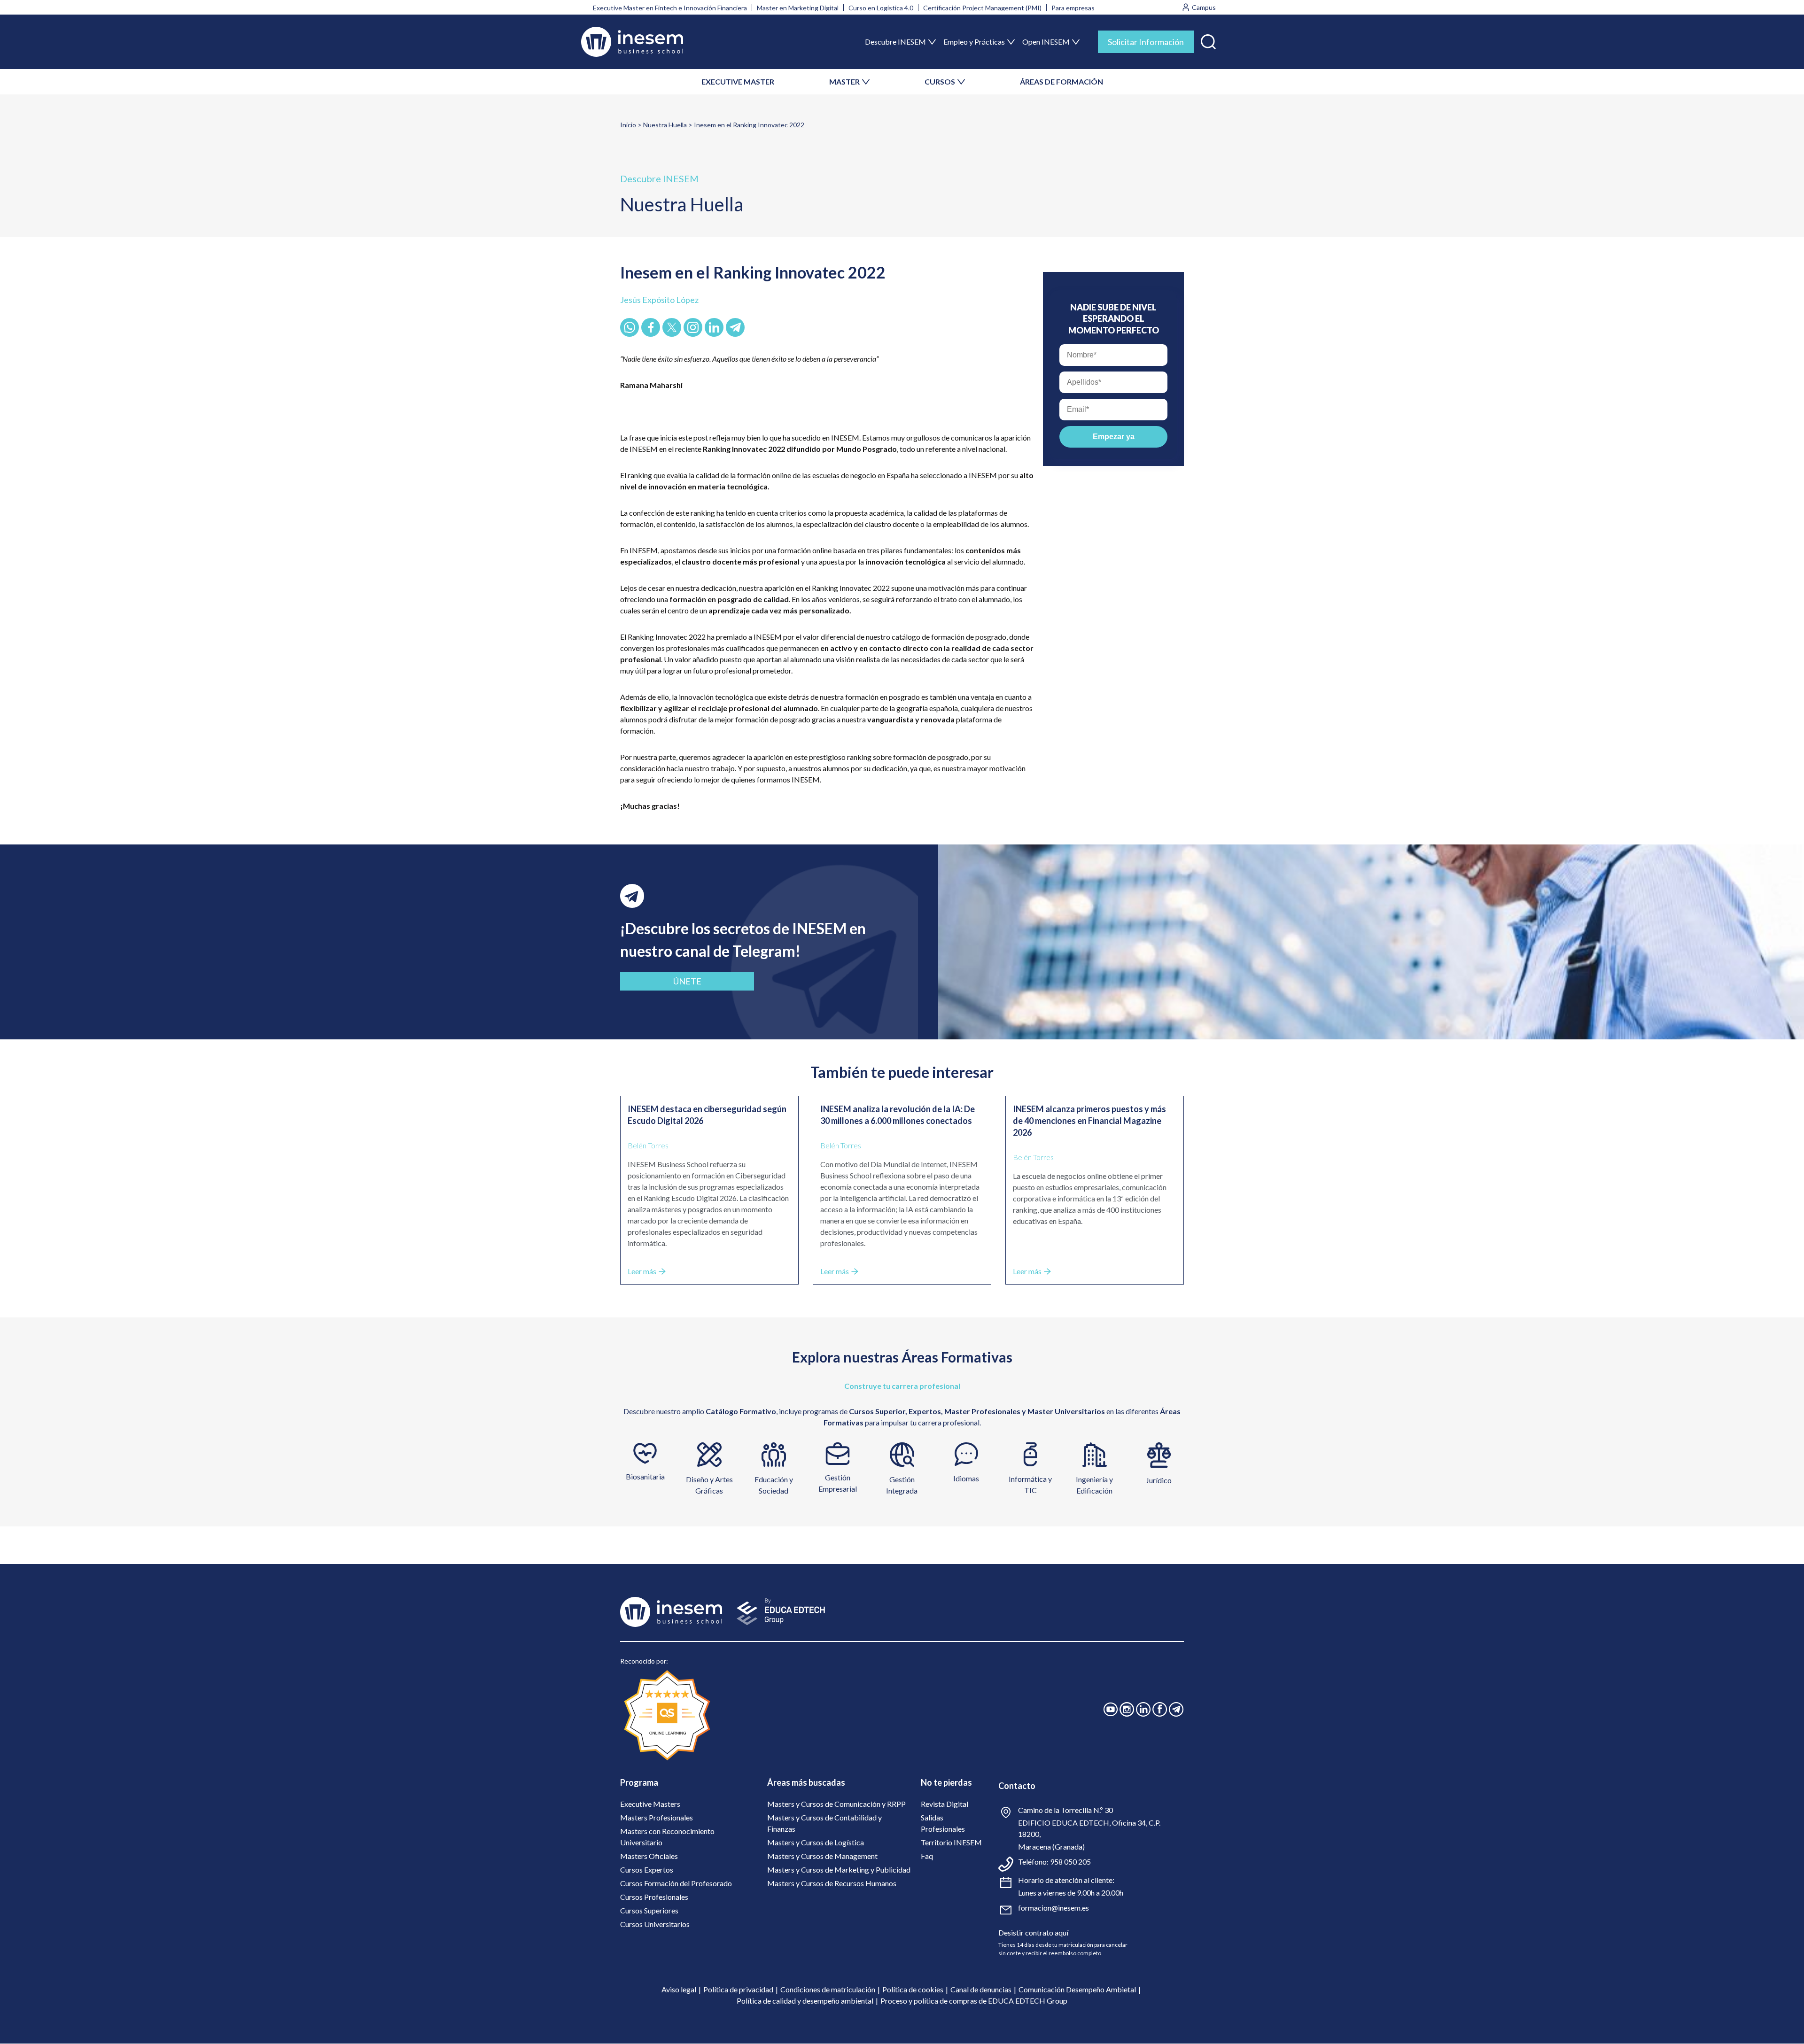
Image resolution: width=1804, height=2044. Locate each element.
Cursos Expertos (647, 1870)
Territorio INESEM (951, 1842)
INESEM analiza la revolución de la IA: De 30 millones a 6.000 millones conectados (898, 1115)
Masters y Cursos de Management (822, 1856)
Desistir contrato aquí (1033, 1932)
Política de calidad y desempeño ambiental (805, 2001)
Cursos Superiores (649, 1910)
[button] (1208, 40)
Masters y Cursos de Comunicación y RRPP (836, 1804)
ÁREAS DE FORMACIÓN (1061, 81)
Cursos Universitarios (655, 1924)
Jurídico (1159, 1480)
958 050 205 (1070, 1862)
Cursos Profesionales (654, 1897)
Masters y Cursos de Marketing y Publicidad (839, 1870)
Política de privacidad (738, 1989)
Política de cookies (913, 1989)
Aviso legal (679, 1989)
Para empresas (1073, 8)
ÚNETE (687, 981)
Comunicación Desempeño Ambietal (1077, 1989)
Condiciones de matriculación (828, 1989)
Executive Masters (650, 1804)
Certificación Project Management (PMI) (982, 8)
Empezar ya (1114, 437)
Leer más (642, 1271)
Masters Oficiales (649, 1856)
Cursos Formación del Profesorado (676, 1883)
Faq (927, 1856)
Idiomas (966, 1478)
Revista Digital (945, 1804)
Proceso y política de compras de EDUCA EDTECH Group (974, 2001)
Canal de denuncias (981, 1989)
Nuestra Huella (665, 125)
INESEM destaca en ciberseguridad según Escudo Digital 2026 (707, 1115)
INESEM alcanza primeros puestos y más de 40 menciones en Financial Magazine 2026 (1089, 1121)
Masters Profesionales (657, 1817)
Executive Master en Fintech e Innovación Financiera (670, 8)
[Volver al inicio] (632, 42)
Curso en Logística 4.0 (881, 8)
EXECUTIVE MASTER (738, 81)
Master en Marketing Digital (798, 8)
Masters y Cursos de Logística (816, 1842)
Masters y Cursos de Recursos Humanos (832, 1883)
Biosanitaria (645, 1476)
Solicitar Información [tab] (1146, 42)
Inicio (628, 125)
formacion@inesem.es (1054, 1908)
